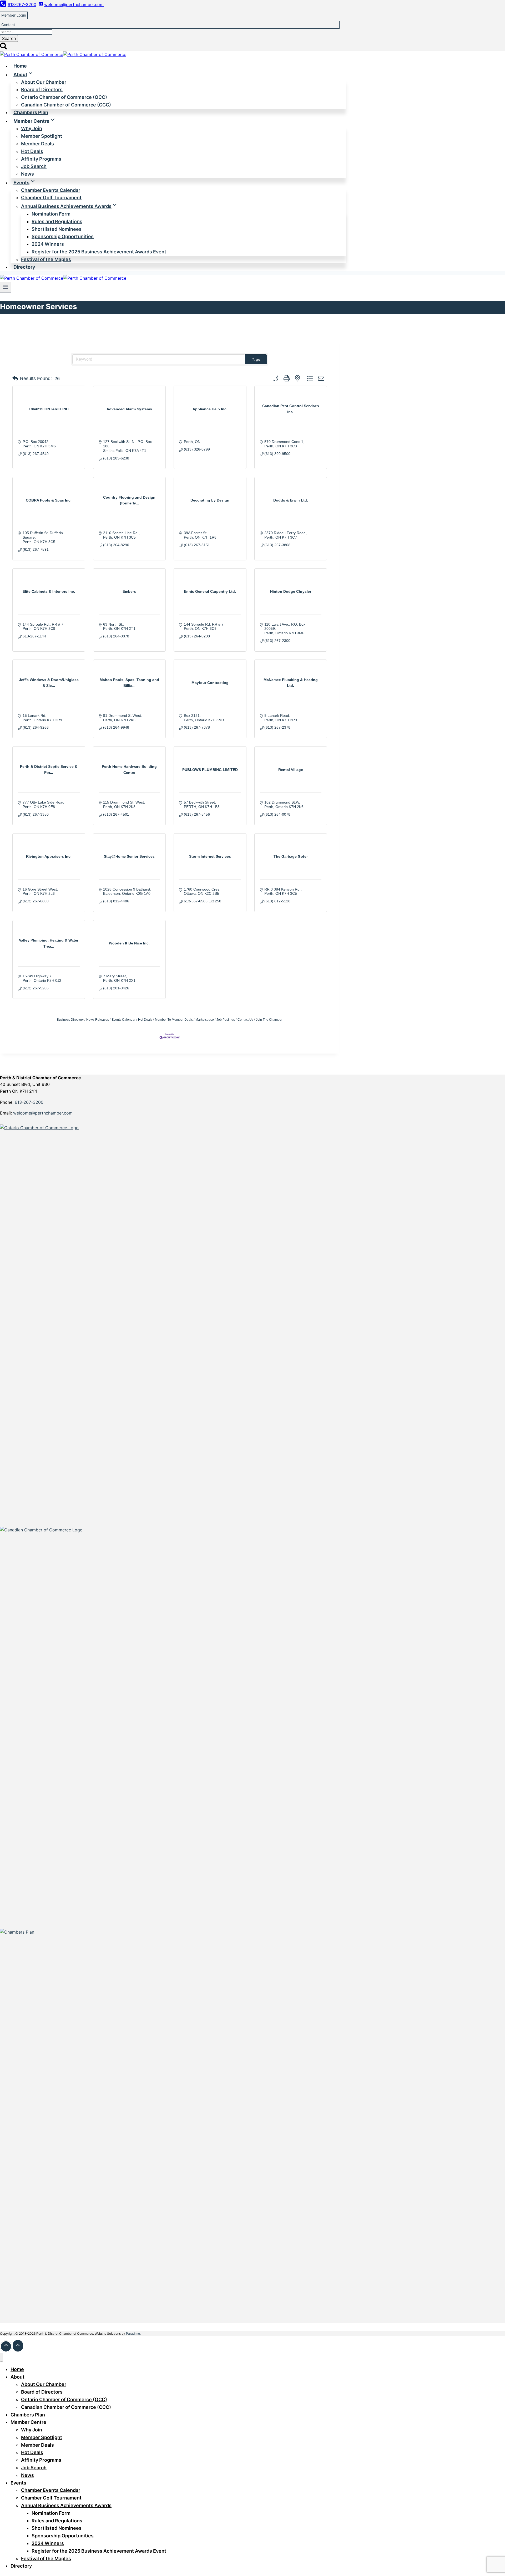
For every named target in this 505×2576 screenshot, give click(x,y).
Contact (8, 25)
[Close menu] (1, 2357)
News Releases (98, 1020)
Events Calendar (123, 1020)
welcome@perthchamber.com (43, 1113)
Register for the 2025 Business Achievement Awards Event (99, 252)
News (27, 174)
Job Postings (226, 1020)
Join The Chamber (269, 1020)
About (17, 2377)
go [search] (258, 359)
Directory (24, 267)
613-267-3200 (29, 1102)
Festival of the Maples (46, 259)
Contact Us (245, 1020)
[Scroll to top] (6, 2346)
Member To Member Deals (174, 1020)
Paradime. (133, 2334)
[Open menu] (6, 287)
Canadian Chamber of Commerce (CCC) (66, 105)
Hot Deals (145, 1020)
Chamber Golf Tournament (51, 198)
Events (18, 2483)
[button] (15, 379)
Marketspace (205, 1020)
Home (20, 66)
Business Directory (70, 1020)
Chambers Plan (31, 112)
